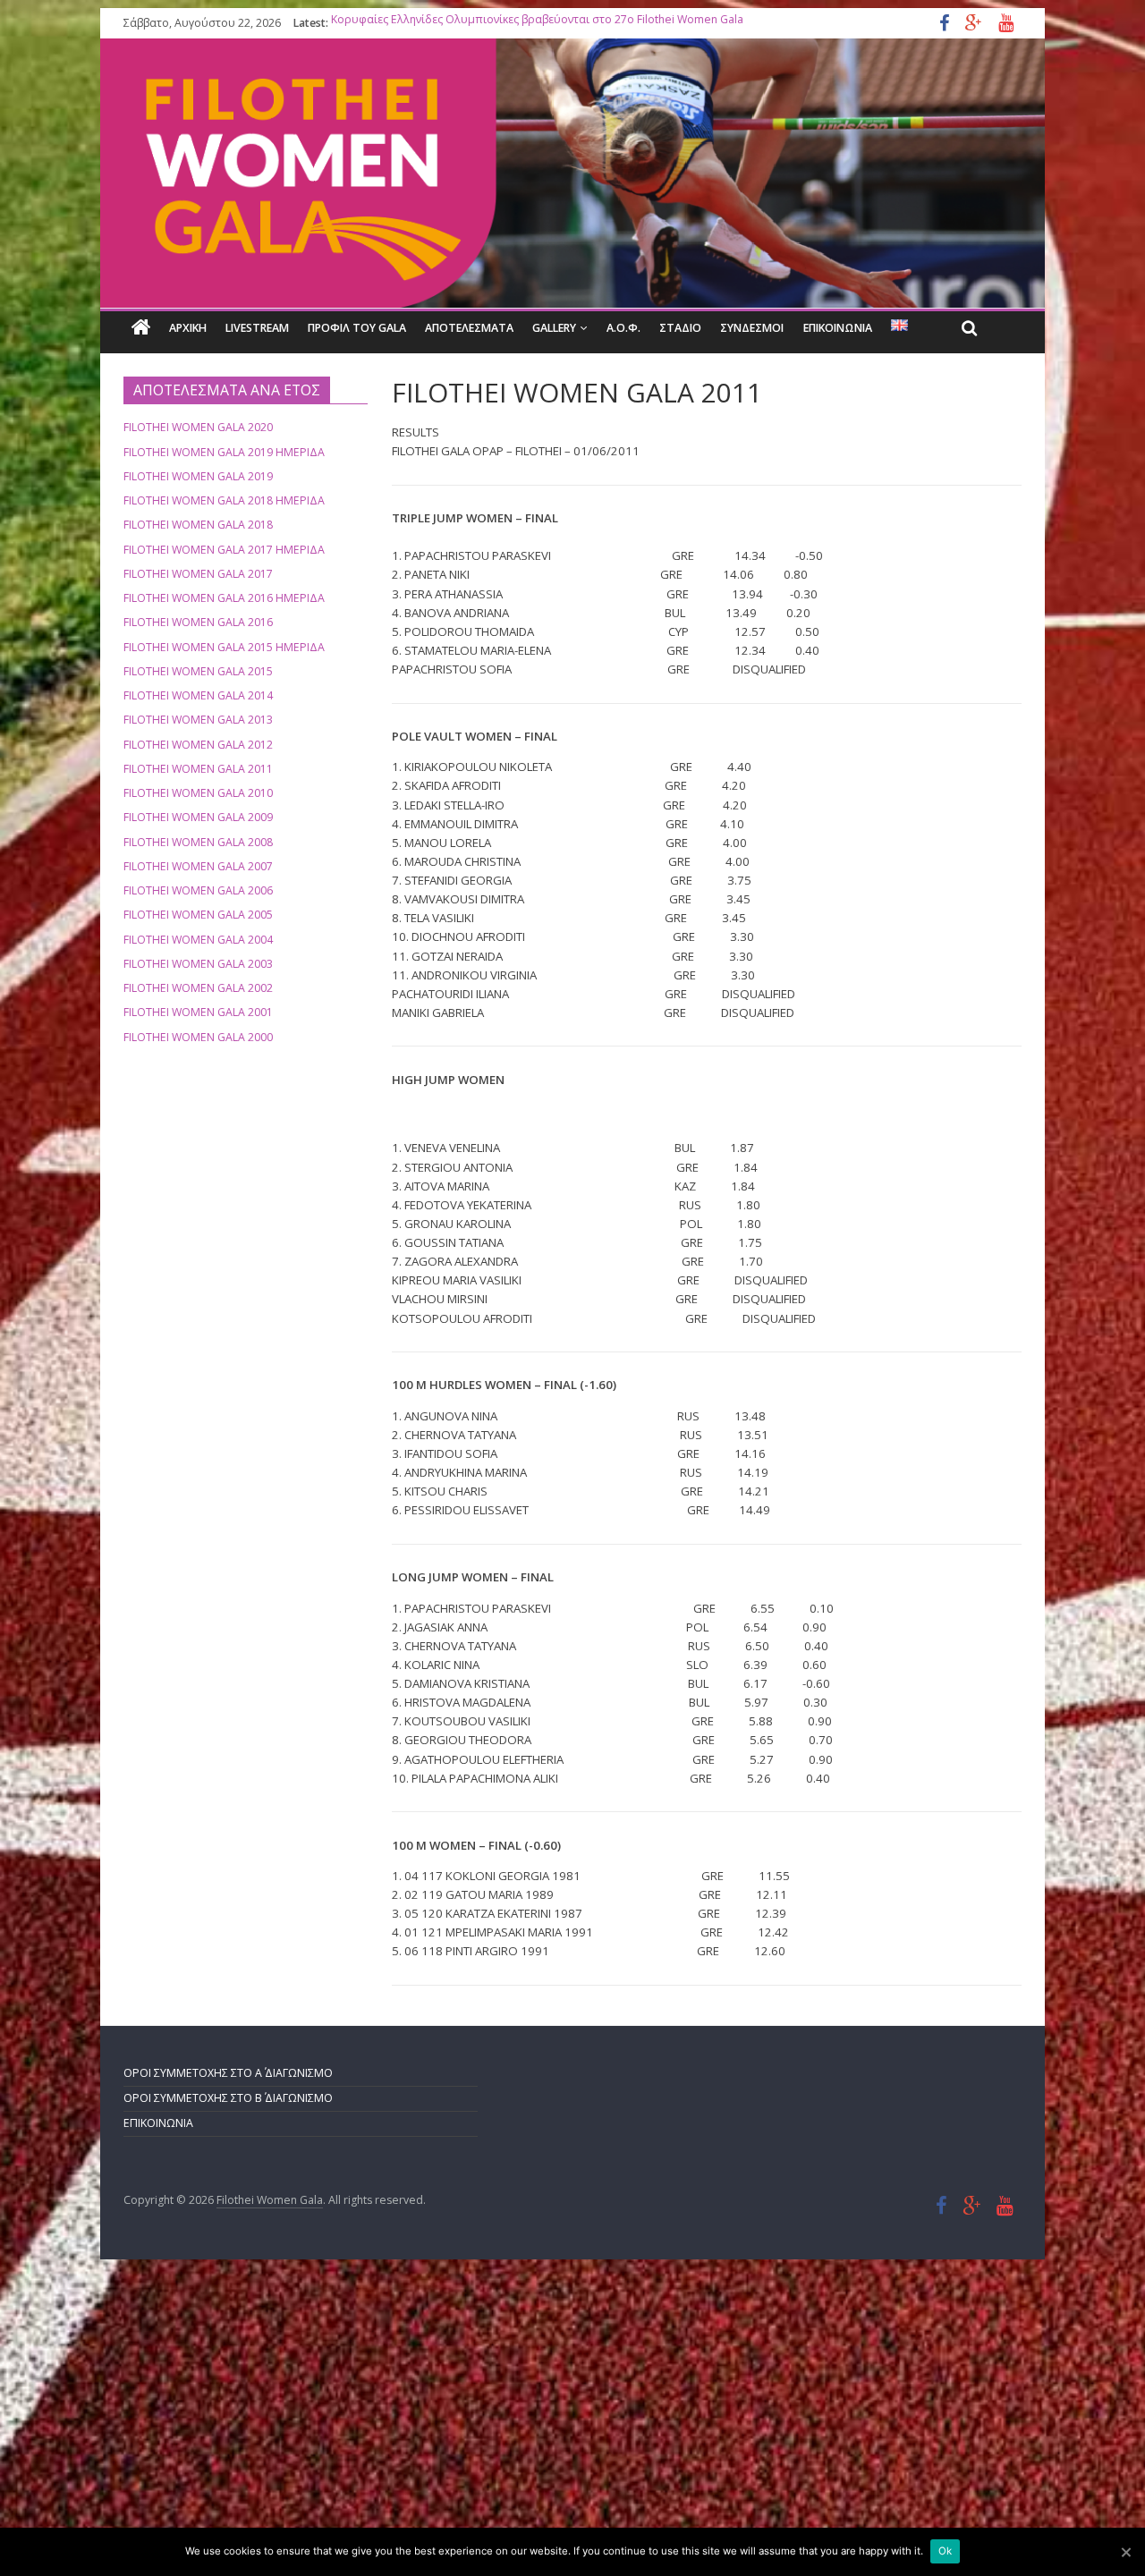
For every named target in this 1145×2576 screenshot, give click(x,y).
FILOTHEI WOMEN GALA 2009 (198, 817)
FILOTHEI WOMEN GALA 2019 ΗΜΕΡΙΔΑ (224, 452)
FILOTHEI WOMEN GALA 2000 (198, 1037)
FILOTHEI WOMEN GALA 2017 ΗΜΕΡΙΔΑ (224, 550)
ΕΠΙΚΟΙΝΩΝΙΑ (838, 328)
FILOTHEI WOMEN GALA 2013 (198, 720)
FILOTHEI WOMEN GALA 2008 (198, 842)
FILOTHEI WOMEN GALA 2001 (198, 1012)
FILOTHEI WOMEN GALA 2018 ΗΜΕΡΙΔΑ (224, 500)
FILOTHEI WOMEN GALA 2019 (198, 476)
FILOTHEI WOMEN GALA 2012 (198, 745)
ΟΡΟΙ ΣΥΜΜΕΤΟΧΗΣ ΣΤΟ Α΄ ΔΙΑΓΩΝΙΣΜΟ (228, 2073)
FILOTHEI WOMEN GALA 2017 (198, 574)
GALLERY (554, 328)
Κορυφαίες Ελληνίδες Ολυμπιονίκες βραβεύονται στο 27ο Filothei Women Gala (537, 23)
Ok (945, 2551)
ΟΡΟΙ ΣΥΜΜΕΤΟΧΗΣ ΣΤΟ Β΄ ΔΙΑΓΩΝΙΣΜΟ (228, 2098)
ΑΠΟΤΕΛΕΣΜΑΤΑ (469, 328)
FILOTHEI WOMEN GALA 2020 (198, 427)
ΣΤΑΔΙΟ (680, 328)
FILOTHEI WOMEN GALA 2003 (198, 964)
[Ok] (1125, 2552)
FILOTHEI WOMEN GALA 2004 (198, 940)
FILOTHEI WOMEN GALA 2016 (198, 622)
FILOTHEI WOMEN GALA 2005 (198, 915)
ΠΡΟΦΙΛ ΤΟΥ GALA (357, 328)
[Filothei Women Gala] (141, 328)
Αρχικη (188, 328)
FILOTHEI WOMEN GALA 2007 (198, 866)
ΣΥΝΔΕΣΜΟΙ (752, 328)
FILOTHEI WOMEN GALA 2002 (198, 988)
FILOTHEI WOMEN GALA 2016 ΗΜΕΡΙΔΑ (224, 598)
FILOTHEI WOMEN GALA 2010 (198, 793)
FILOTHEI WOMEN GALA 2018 (198, 525)
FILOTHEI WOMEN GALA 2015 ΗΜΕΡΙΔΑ (224, 647)
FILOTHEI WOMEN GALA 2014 (198, 695)
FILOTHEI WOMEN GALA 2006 (198, 890)
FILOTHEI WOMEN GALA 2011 (198, 769)
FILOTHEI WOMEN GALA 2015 (198, 671)
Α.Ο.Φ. (623, 328)
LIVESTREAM (257, 328)
